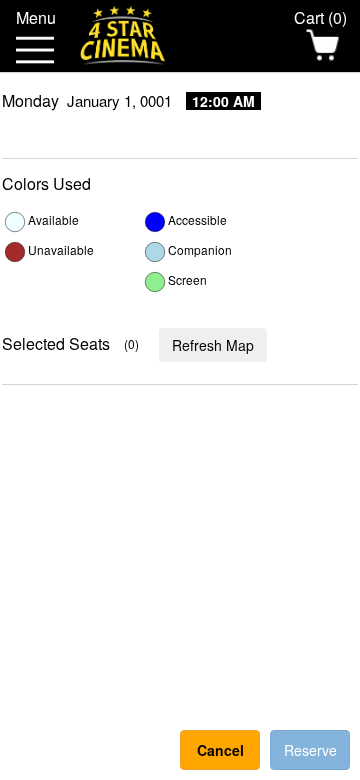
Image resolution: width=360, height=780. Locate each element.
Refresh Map (213, 345)
